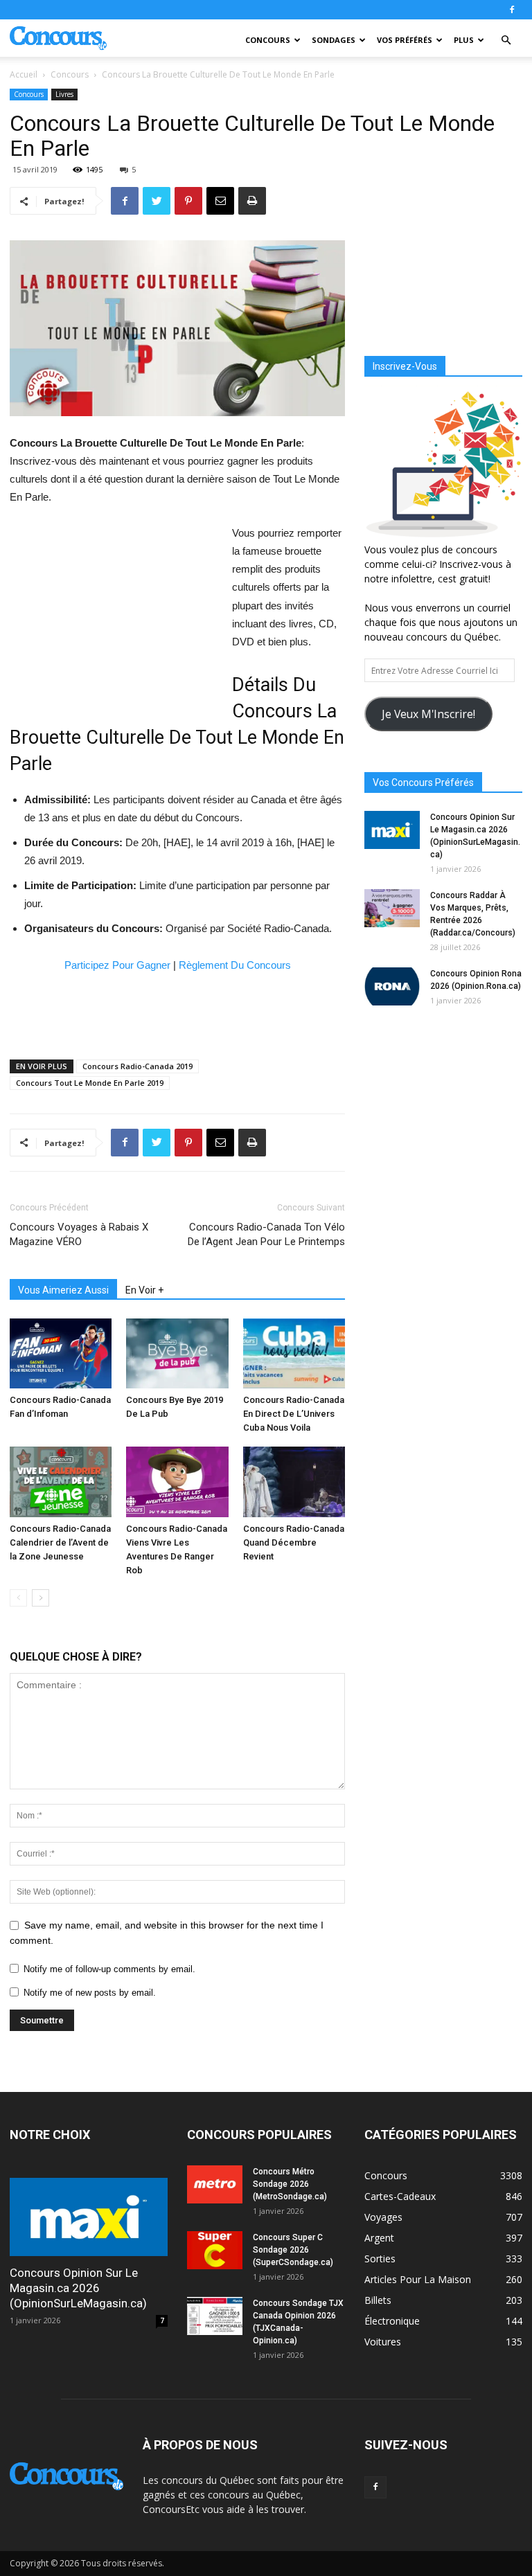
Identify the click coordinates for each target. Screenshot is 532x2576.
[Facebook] (512, 10)
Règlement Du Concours (235, 965)
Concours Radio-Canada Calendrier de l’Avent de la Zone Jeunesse (60, 1542)
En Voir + (144, 1290)
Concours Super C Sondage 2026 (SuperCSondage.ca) (293, 2250)
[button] (506, 41)
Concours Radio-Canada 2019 (138, 1066)
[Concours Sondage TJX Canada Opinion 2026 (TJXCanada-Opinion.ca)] (215, 2316)
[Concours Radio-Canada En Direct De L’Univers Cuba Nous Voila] (294, 1354)
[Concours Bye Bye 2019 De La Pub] (177, 1353)
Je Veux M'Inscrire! (428, 714)
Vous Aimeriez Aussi (63, 1290)
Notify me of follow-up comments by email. (109, 1969)
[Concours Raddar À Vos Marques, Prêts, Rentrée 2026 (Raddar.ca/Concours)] (392, 908)
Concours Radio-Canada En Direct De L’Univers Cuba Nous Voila (294, 1414)
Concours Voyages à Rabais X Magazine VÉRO (79, 1234)
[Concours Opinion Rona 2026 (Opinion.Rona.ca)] (392, 986)
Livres (64, 94)
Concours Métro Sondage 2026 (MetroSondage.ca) (290, 2184)
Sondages (334, 40)
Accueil (24, 74)
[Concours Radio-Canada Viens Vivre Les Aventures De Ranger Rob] (177, 1482)
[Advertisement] (114, 617)
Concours (268, 40)
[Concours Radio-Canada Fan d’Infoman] (61, 1353)
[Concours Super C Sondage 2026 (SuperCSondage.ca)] (215, 2250)
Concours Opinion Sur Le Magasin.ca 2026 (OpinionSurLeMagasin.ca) (78, 2288)
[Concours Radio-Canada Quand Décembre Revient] (294, 1482)
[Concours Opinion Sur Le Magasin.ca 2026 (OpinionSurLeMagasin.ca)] (392, 830)
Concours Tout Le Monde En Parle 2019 (90, 1083)
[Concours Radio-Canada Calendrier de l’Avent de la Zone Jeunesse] (61, 1482)
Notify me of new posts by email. (90, 1993)
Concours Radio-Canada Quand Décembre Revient (294, 1542)
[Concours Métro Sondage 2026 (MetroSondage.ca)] (215, 2184)
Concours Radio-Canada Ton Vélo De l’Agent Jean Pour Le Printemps (266, 1234)
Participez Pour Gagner (117, 965)
